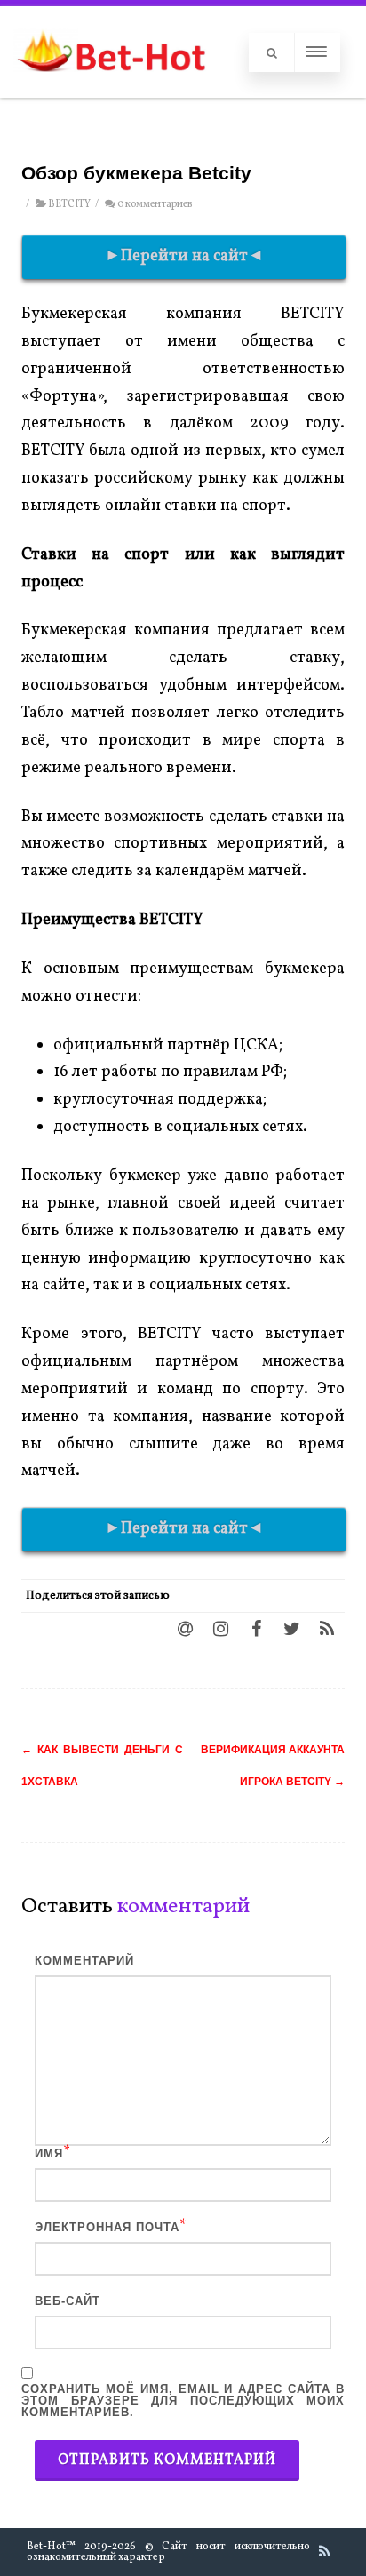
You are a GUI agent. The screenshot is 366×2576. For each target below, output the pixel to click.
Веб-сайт (68, 2301)
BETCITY (69, 204)
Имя (49, 2153)
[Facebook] (256, 1628)
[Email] (185, 1628)
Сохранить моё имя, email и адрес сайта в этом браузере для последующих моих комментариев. (183, 2401)
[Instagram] (220, 1628)
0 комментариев (155, 204)
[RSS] (327, 1628)
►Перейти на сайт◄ (184, 256)
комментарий (84, 1961)
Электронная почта (107, 2227)
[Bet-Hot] (111, 89)
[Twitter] (291, 1628)
